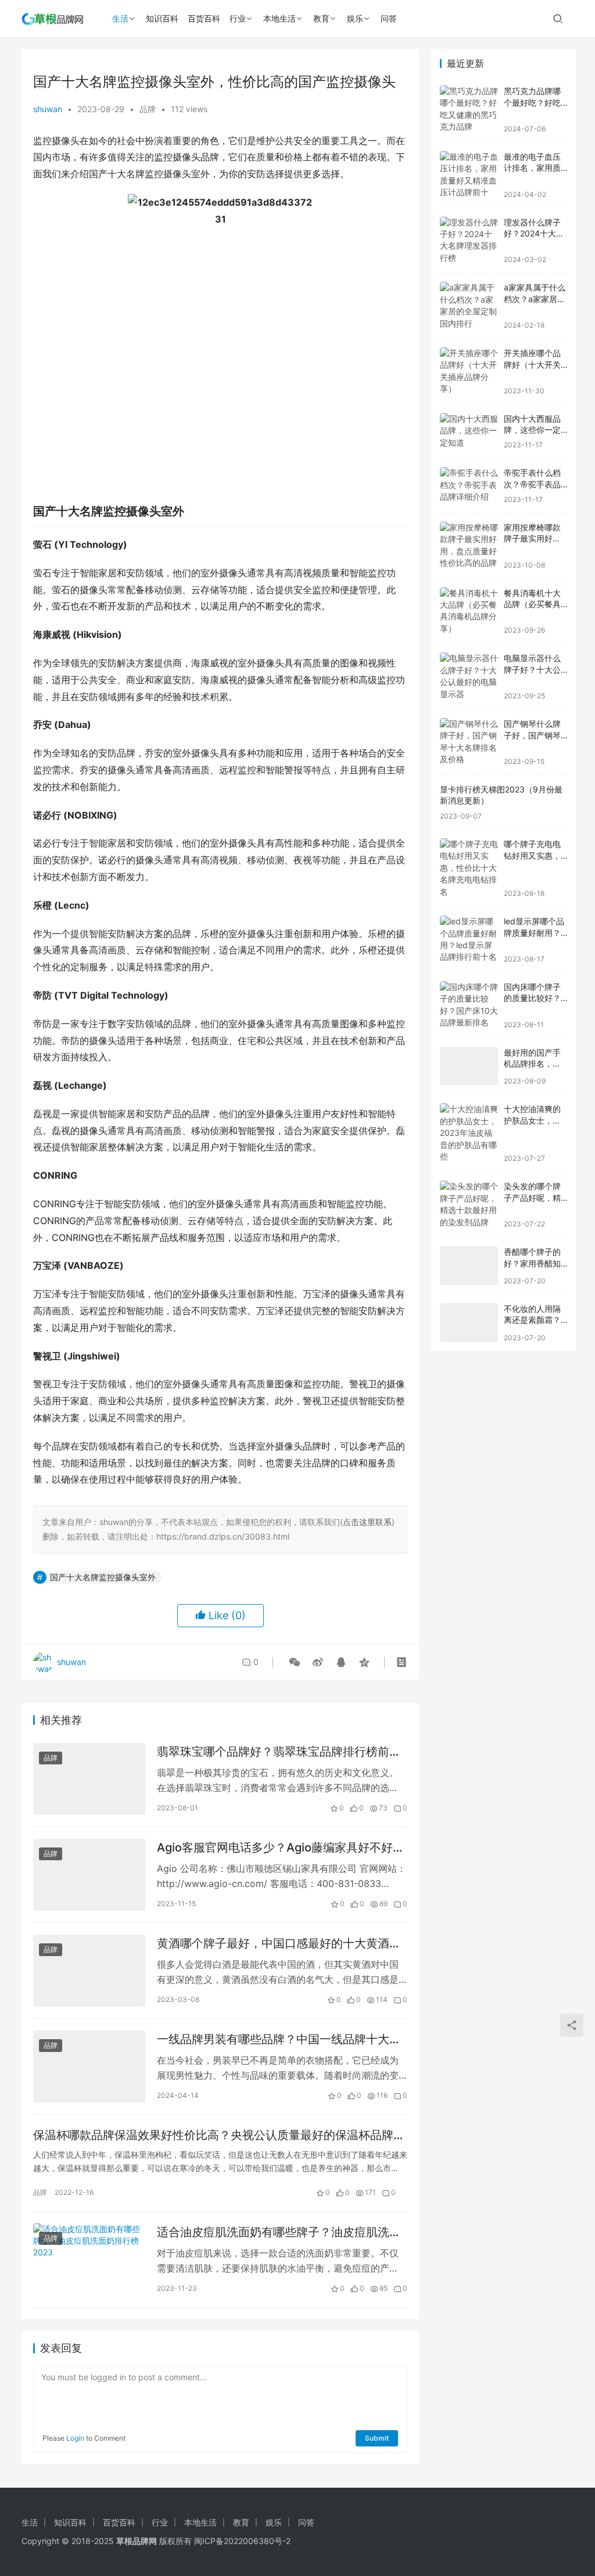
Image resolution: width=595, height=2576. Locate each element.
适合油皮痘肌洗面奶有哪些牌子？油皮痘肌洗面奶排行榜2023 (279, 2232)
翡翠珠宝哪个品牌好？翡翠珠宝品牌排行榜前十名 (279, 1752)
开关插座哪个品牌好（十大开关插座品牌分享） (532, 364)
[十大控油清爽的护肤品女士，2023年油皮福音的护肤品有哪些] (469, 1133)
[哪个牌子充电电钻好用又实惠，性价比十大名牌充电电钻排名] (469, 868)
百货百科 (204, 18)
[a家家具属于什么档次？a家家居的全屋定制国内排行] (469, 306)
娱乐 (355, 18)
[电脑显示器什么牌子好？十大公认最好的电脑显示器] (469, 676)
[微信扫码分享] (295, 1662)
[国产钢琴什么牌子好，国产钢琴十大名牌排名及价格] (469, 742)
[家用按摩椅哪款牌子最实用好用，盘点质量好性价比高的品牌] (469, 546)
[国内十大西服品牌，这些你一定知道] (469, 431)
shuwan (48, 109)
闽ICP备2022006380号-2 (242, 2541)
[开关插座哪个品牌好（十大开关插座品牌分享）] (469, 371)
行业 (238, 18)
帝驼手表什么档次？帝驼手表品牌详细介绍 (532, 484)
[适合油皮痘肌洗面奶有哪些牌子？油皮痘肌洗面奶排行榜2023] (89, 2259)
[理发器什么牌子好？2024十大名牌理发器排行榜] (469, 241)
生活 (120, 18)
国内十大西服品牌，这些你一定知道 (532, 430)
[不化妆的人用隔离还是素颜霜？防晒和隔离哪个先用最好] (469, 1323)
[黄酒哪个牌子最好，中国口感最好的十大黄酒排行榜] (89, 1971)
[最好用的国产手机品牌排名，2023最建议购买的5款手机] (469, 1066)
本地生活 (279, 18)
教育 (321, 18)
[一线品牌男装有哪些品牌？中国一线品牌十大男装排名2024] (89, 2066)
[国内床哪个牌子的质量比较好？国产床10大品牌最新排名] (469, 1005)
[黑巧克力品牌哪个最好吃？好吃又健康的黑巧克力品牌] (469, 109)
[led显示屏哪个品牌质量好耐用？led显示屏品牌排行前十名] (469, 939)
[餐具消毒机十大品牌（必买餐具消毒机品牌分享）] (469, 611)
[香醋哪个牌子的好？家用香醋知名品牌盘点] (469, 1266)
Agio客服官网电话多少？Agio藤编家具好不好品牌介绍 (281, 1848)
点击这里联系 (367, 1522)
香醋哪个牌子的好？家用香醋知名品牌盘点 (532, 1263)
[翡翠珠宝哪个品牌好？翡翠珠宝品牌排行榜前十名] (89, 1779)
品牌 (148, 109)
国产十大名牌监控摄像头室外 (103, 1577)
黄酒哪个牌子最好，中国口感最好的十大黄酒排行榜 (279, 1944)
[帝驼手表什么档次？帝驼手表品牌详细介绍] (469, 485)
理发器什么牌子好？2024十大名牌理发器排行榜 (534, 234)
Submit (377, 2438)
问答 (389, 18)
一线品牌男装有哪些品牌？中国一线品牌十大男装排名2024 (279, 2039)
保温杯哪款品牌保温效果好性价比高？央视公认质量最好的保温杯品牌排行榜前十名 (219, 2135)
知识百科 (162, 18)
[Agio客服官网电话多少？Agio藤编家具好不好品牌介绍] (89, 1875)
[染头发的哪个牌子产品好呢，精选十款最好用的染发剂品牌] (469, 1204)
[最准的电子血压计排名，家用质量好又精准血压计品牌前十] (469, 175)
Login (75, 2438)
